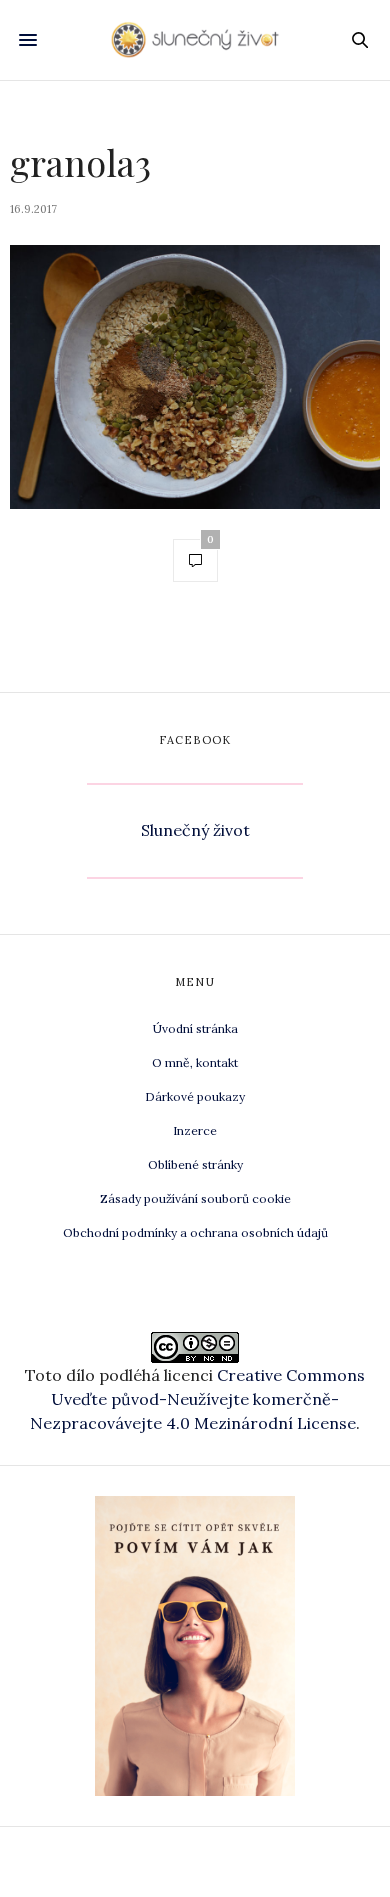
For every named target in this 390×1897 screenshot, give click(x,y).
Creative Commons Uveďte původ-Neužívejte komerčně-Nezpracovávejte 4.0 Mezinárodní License (197, 1399)
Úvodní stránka (195, 1028)
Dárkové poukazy (195, 1096)
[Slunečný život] (195, 39)
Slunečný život (195, 830)
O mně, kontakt (195, 1062)
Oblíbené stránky (195, 1164)
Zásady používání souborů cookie (195, 1198)
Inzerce (195, 1130)
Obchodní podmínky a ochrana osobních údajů (195, 1232)
